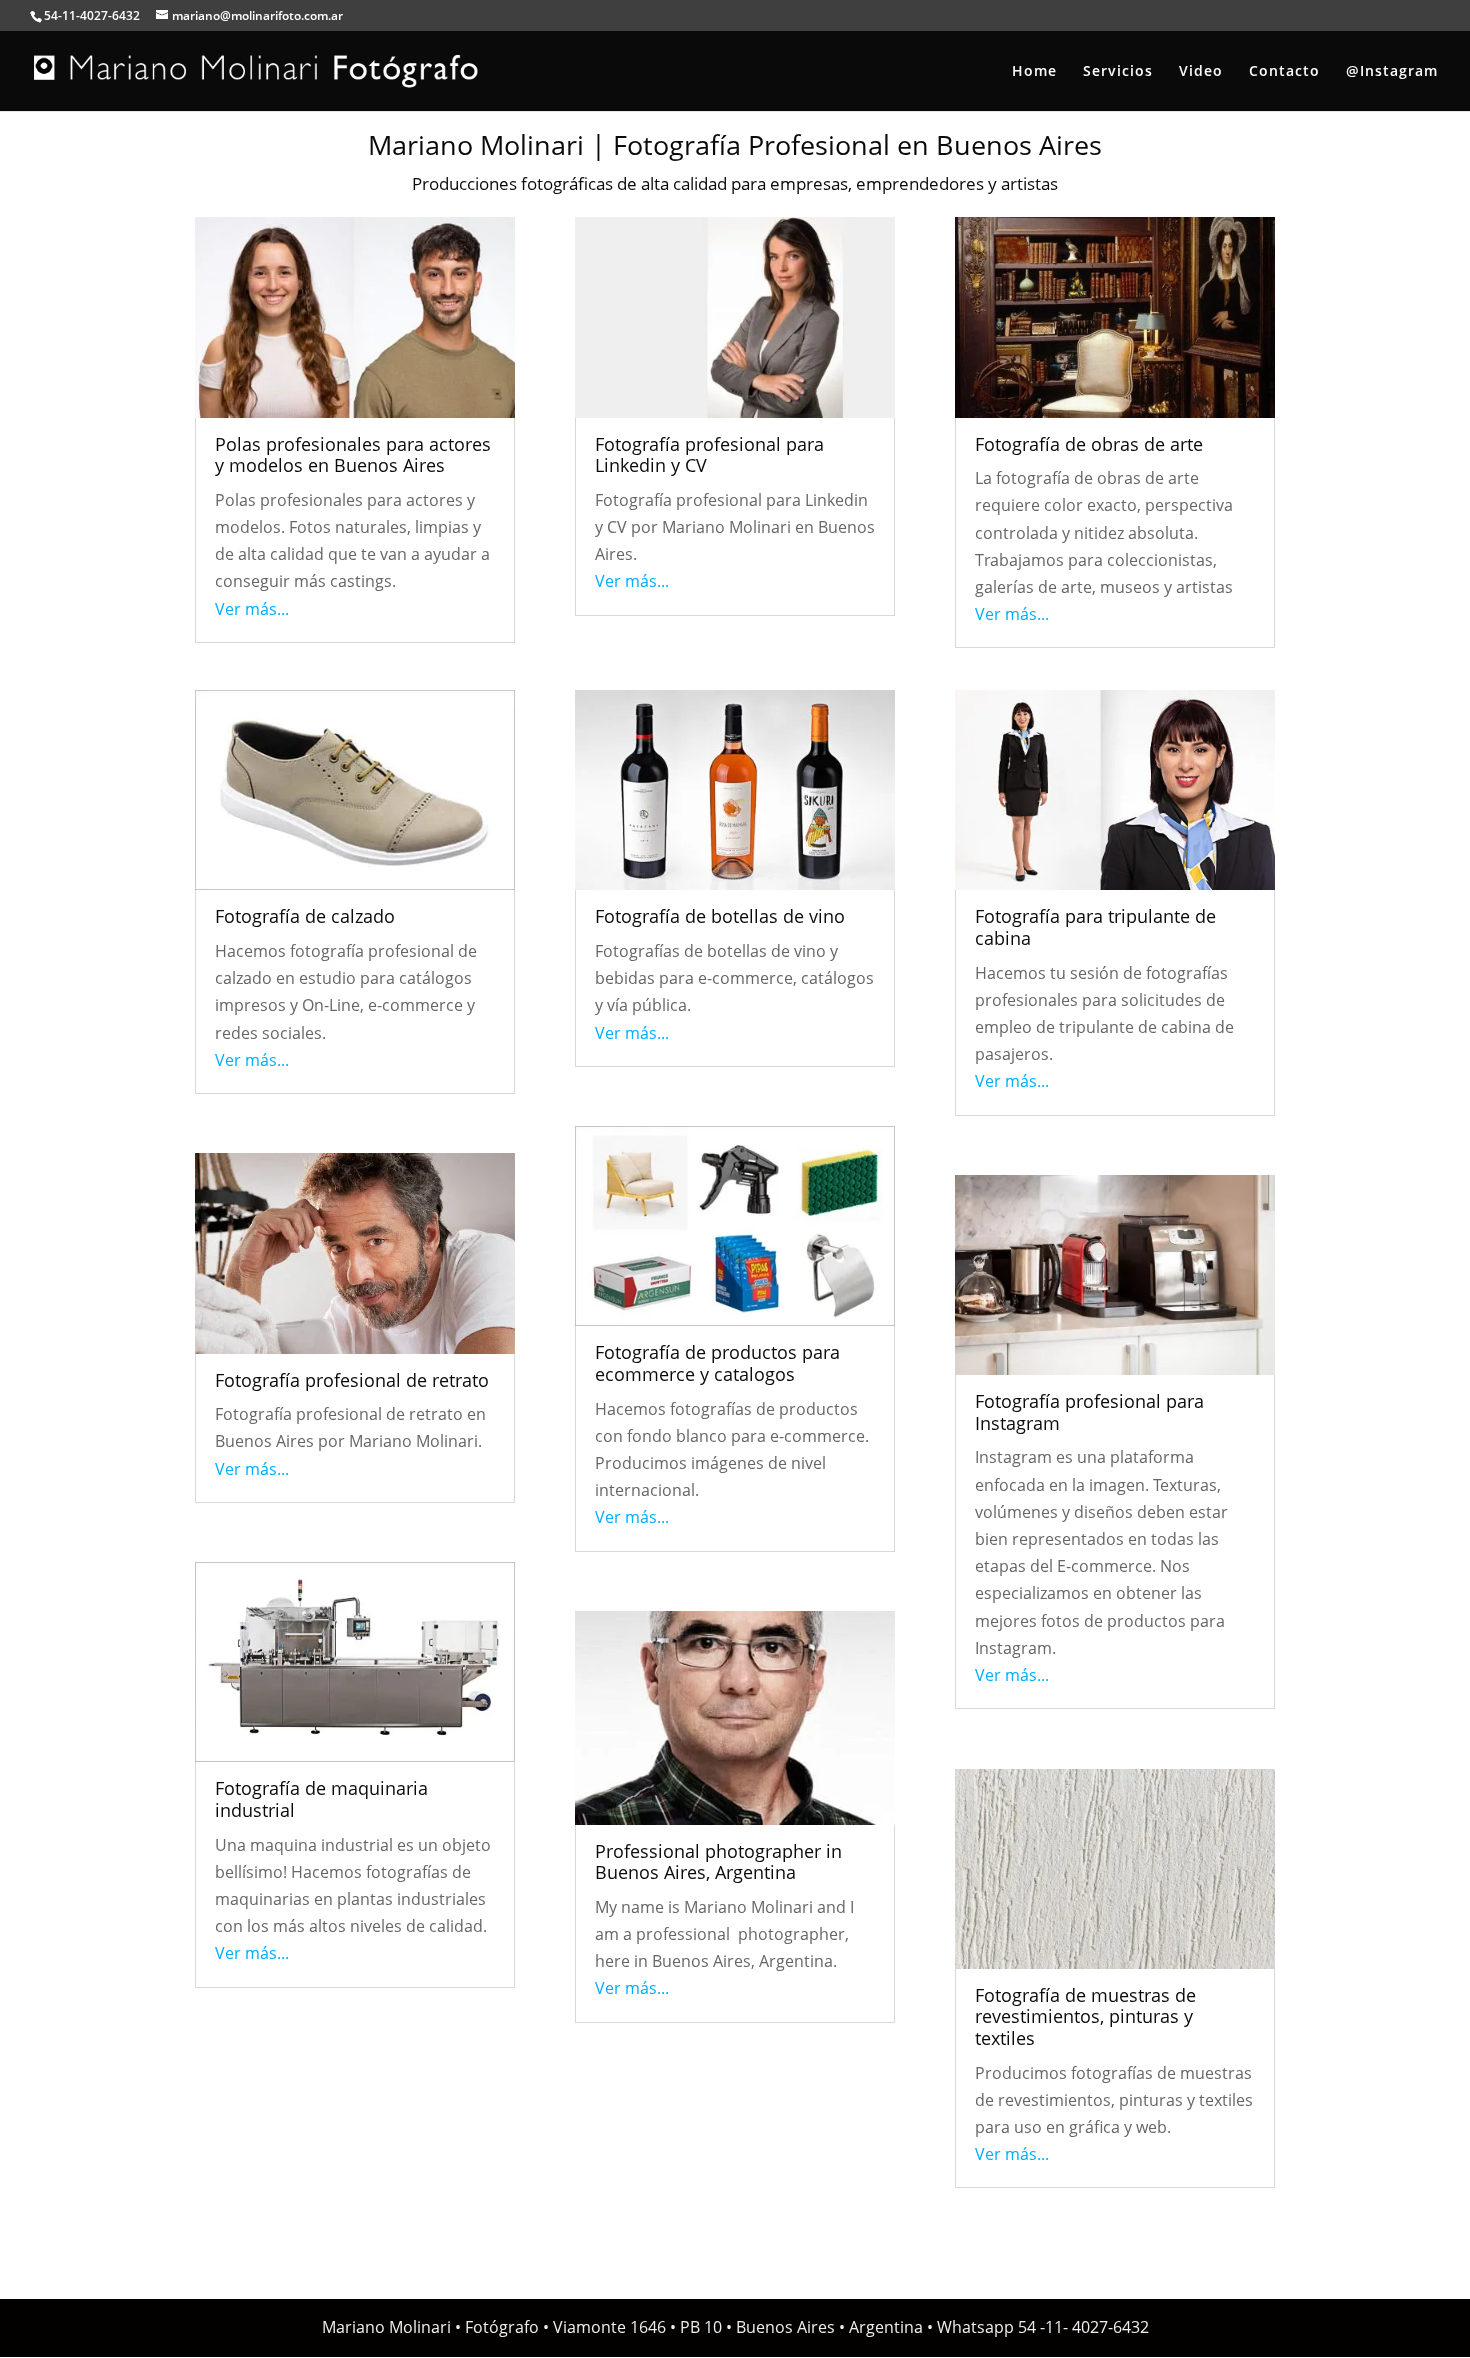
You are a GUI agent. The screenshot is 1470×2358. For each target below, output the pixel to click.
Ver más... (252, 609)
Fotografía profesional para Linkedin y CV (709, 455)
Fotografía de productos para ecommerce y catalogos (717, 1363)
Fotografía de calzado (305, 916)
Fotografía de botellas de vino (720, 916)
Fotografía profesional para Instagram (1089, 1412)
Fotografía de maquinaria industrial (321, 1799)
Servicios (1118, 72)
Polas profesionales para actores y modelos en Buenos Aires (353, 455)
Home (1034, 72)
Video (1201, 72)
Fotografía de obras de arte (1089, 444)
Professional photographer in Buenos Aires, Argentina (718, 1862)
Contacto (1284, 72)
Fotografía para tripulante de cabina (1095, 927)
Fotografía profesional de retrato (352, 1380)
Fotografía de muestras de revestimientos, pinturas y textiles (1085, 2016)
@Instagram (1392, 72)
